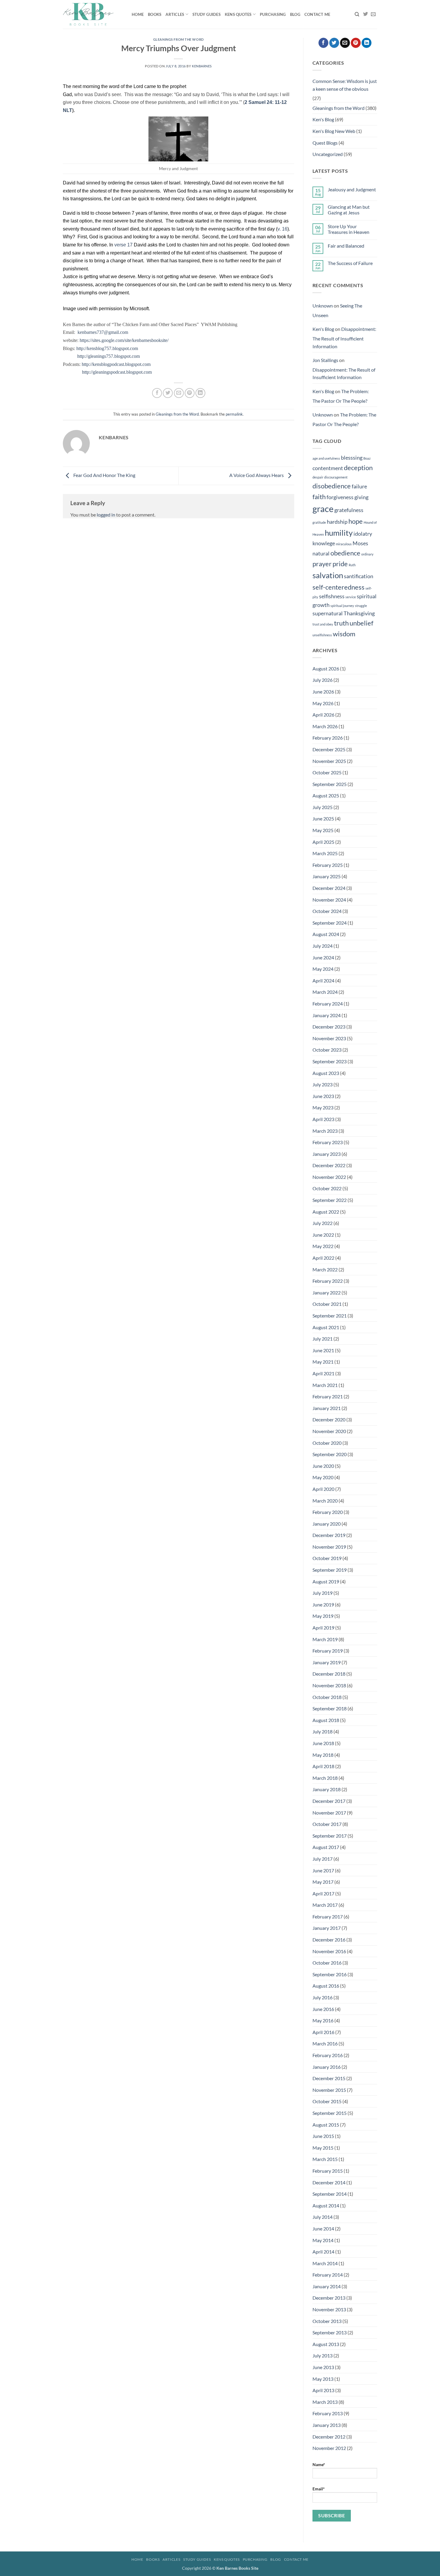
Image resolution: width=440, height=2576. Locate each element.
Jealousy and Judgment (352, 189)
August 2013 (326, 2344)
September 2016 (330, 1974)
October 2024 (327, 911)
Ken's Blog (323, 119)
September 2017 (330, 1836)
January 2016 (327, 2067)
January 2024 (327, 1015)
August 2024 (326, 934)
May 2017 (323, 1882)
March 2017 (325, 1905)
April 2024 (323, 980)
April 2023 (323, 1119)
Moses (360, 543)
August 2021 (326, 1327)
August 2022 (326, 1212)
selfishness (332, 596)
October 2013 (327, 2321)
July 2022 (323, 1223)
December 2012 (329, 2437)
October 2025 (327, 772)
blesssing (352, 458)
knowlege (324, 543)
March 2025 (325, 853)
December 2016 (329, 1940)
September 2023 (330, 1061)
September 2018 (330, 1708)
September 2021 (330, 1316)
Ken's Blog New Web (334, 131)
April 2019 (323, 1628)
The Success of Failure (350, 263)
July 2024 (323, 946)
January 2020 (327, 1524)
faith (319, 497)
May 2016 (323, 2020)
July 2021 (323, 1339)
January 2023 (327, 1154)
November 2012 (329, 2448)
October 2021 (327, 1304)
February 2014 (328, 2275)
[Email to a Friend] (179, 393)
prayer (322, 564)
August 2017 (326, 1847)
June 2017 (323, 1870)
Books (155, 14)
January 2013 (327, 2425)
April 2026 (323, 715)
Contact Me (317, 14)
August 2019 (326, 1581)
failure (359, 486)
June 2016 (323, 2009)
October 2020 (327, 1443)
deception (358, 468)
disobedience (332, 486)
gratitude (319, 522)
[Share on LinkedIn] (200, 393)
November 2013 (329, 2309)
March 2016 (325, 2043)
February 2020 (328, 1512)
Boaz (367, 458)
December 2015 (329, 2078)
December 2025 (329, 749)
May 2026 (323, 703)
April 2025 (323, 842)
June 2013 (323, 2367)
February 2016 (328, 2055)
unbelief (361, 623)
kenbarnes (202, 66)
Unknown (323, 306)
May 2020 (323, 1477)
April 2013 (323, 2390)
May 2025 (323, 830)
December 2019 (329, 1535)
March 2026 (325, 726)
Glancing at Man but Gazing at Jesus (349, 210)
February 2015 (328, 2171)
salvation (328, 575)
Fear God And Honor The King (104, 475)
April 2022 (323, 1258)
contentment (328, 468)
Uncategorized (328, 154)
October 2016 (327, 1963)
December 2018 (329, 1674)
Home (138, 14)
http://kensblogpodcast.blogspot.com (116, 364)
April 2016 (323, 2032)
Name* (319, 2464)
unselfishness (322, 635)
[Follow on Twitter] (365, 14)
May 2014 (323, 2240)
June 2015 (323, 2136)
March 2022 (325, 1269)
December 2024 (329, 888)
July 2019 (323, 1593)
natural (321, 553)
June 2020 (323, 1466)
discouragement (336, 477)
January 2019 (327, 1662)
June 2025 (323, 818)
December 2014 (329, 2182)
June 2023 (323, 1096)
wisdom (344, 634)
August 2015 (326, 2125)
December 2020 (329, 1419)
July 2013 (323, 2355)
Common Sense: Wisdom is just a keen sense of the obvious (345, 85)
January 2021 (327, 1408)
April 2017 (323, 1893)
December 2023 (329, 1027)
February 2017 (328, 1917)
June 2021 (323, 1350)
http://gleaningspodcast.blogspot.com (117, 372)
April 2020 (323, 1489)
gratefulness (349, 510)
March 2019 (325, 1639)
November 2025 (329, 761)
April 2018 (323, 1766)
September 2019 (330, 1570)
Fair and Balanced (346, 246)
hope (356, 521)
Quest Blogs (325, 143)
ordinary (367, 554)
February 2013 (328, 2413)
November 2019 (329, 1547)
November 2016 (329, 1951)
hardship (337, 522)
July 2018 (323, 1731)
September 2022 (330, 1200)
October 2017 (327, 1824)
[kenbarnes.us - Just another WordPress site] (93, 14)
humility (339, 533)
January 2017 (327, 1928)
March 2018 (325, 1778)
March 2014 (325, 2263)
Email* (319, 2489)
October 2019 (327, 1558)
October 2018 (327, 1697)
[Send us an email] (373, 14)
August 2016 (326, 1986)
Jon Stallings (325, 360)
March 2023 (325, 1131)
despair (318, 477)
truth (341, 623)
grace (323, 509)
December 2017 (329, 1801)
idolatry (363, 534)
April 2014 (323, 2252)
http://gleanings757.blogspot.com (109, 356)
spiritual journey (342, 606)
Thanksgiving (359, 613)
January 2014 (327, 2286)
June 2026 (323, 692)
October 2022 (327, 1188)
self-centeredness (339, 587)
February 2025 (328, 865)
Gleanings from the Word (179, 39)
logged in (106, 515)
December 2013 (329, 2298)
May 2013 (323, 2379)
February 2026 (328, 738)
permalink (234, 414)
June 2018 (323, 1743)
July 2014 (323, 2217)
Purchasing (273, 14)
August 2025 (326, 795)
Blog (295, 14)
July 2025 (323, 807)
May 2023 (323, 1107)
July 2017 (323, 1859)
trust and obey (323, 624)
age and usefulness (326, 458)
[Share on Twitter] (168, 393)
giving (361, 497)
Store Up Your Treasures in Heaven (349, 229)
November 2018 (329, 1685)
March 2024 (325, 992)
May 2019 (323, 1616)
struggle (361, 606)
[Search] (357, 14)
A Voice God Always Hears (257, 475)
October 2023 (327, 1050)
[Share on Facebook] (157, 393)
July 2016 (323, 1997)
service (351, 597)
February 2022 (328, 1281)
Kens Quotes (238, 14)
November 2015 (329, 2090)
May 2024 (323, 969)
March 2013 (325, 2402)
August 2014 (326, 2205)
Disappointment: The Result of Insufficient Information (344, 337)
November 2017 (329, 1813)
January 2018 (327, 1789)
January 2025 (327, 876)
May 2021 (323, 1362)
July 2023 (323, 1084)
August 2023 (326, 1073)
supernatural (328, 613)
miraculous (344, 544)
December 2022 (329, 1165)
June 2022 (323, 1235)
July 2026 (323, 680)
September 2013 (330, 2332)
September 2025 (330, 784)
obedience (345, 553)
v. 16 (282, 229)
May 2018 (323, 1755)
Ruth (352, 565)
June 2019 (323, 1604)
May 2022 (323, 1246)
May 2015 (323, 2148)
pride (340, 564)
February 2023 (328, 1142)
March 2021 (325, 1385)
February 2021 (328, 1396)
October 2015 (327, 2101)
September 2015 (330, 2113)
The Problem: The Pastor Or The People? (341, 396)
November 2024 (329, 900)
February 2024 (328, 1004)
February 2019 (328, 1651)
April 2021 (323, 1373)
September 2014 (330, 2194)
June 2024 (323, 957)
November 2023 (329, 1038)
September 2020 (330, 1454)
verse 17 (123, 245)
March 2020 (325, 1501)
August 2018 (326, 1720)
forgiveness (340, 497)
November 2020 (329, 1431)
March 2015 (325, 2159)
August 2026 (326, 668)
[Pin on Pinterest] (190, 393)
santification (359, 576)
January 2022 (327, 1292)
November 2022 (329, 1177)
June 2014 (323, 2229)
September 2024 (330, 923)
